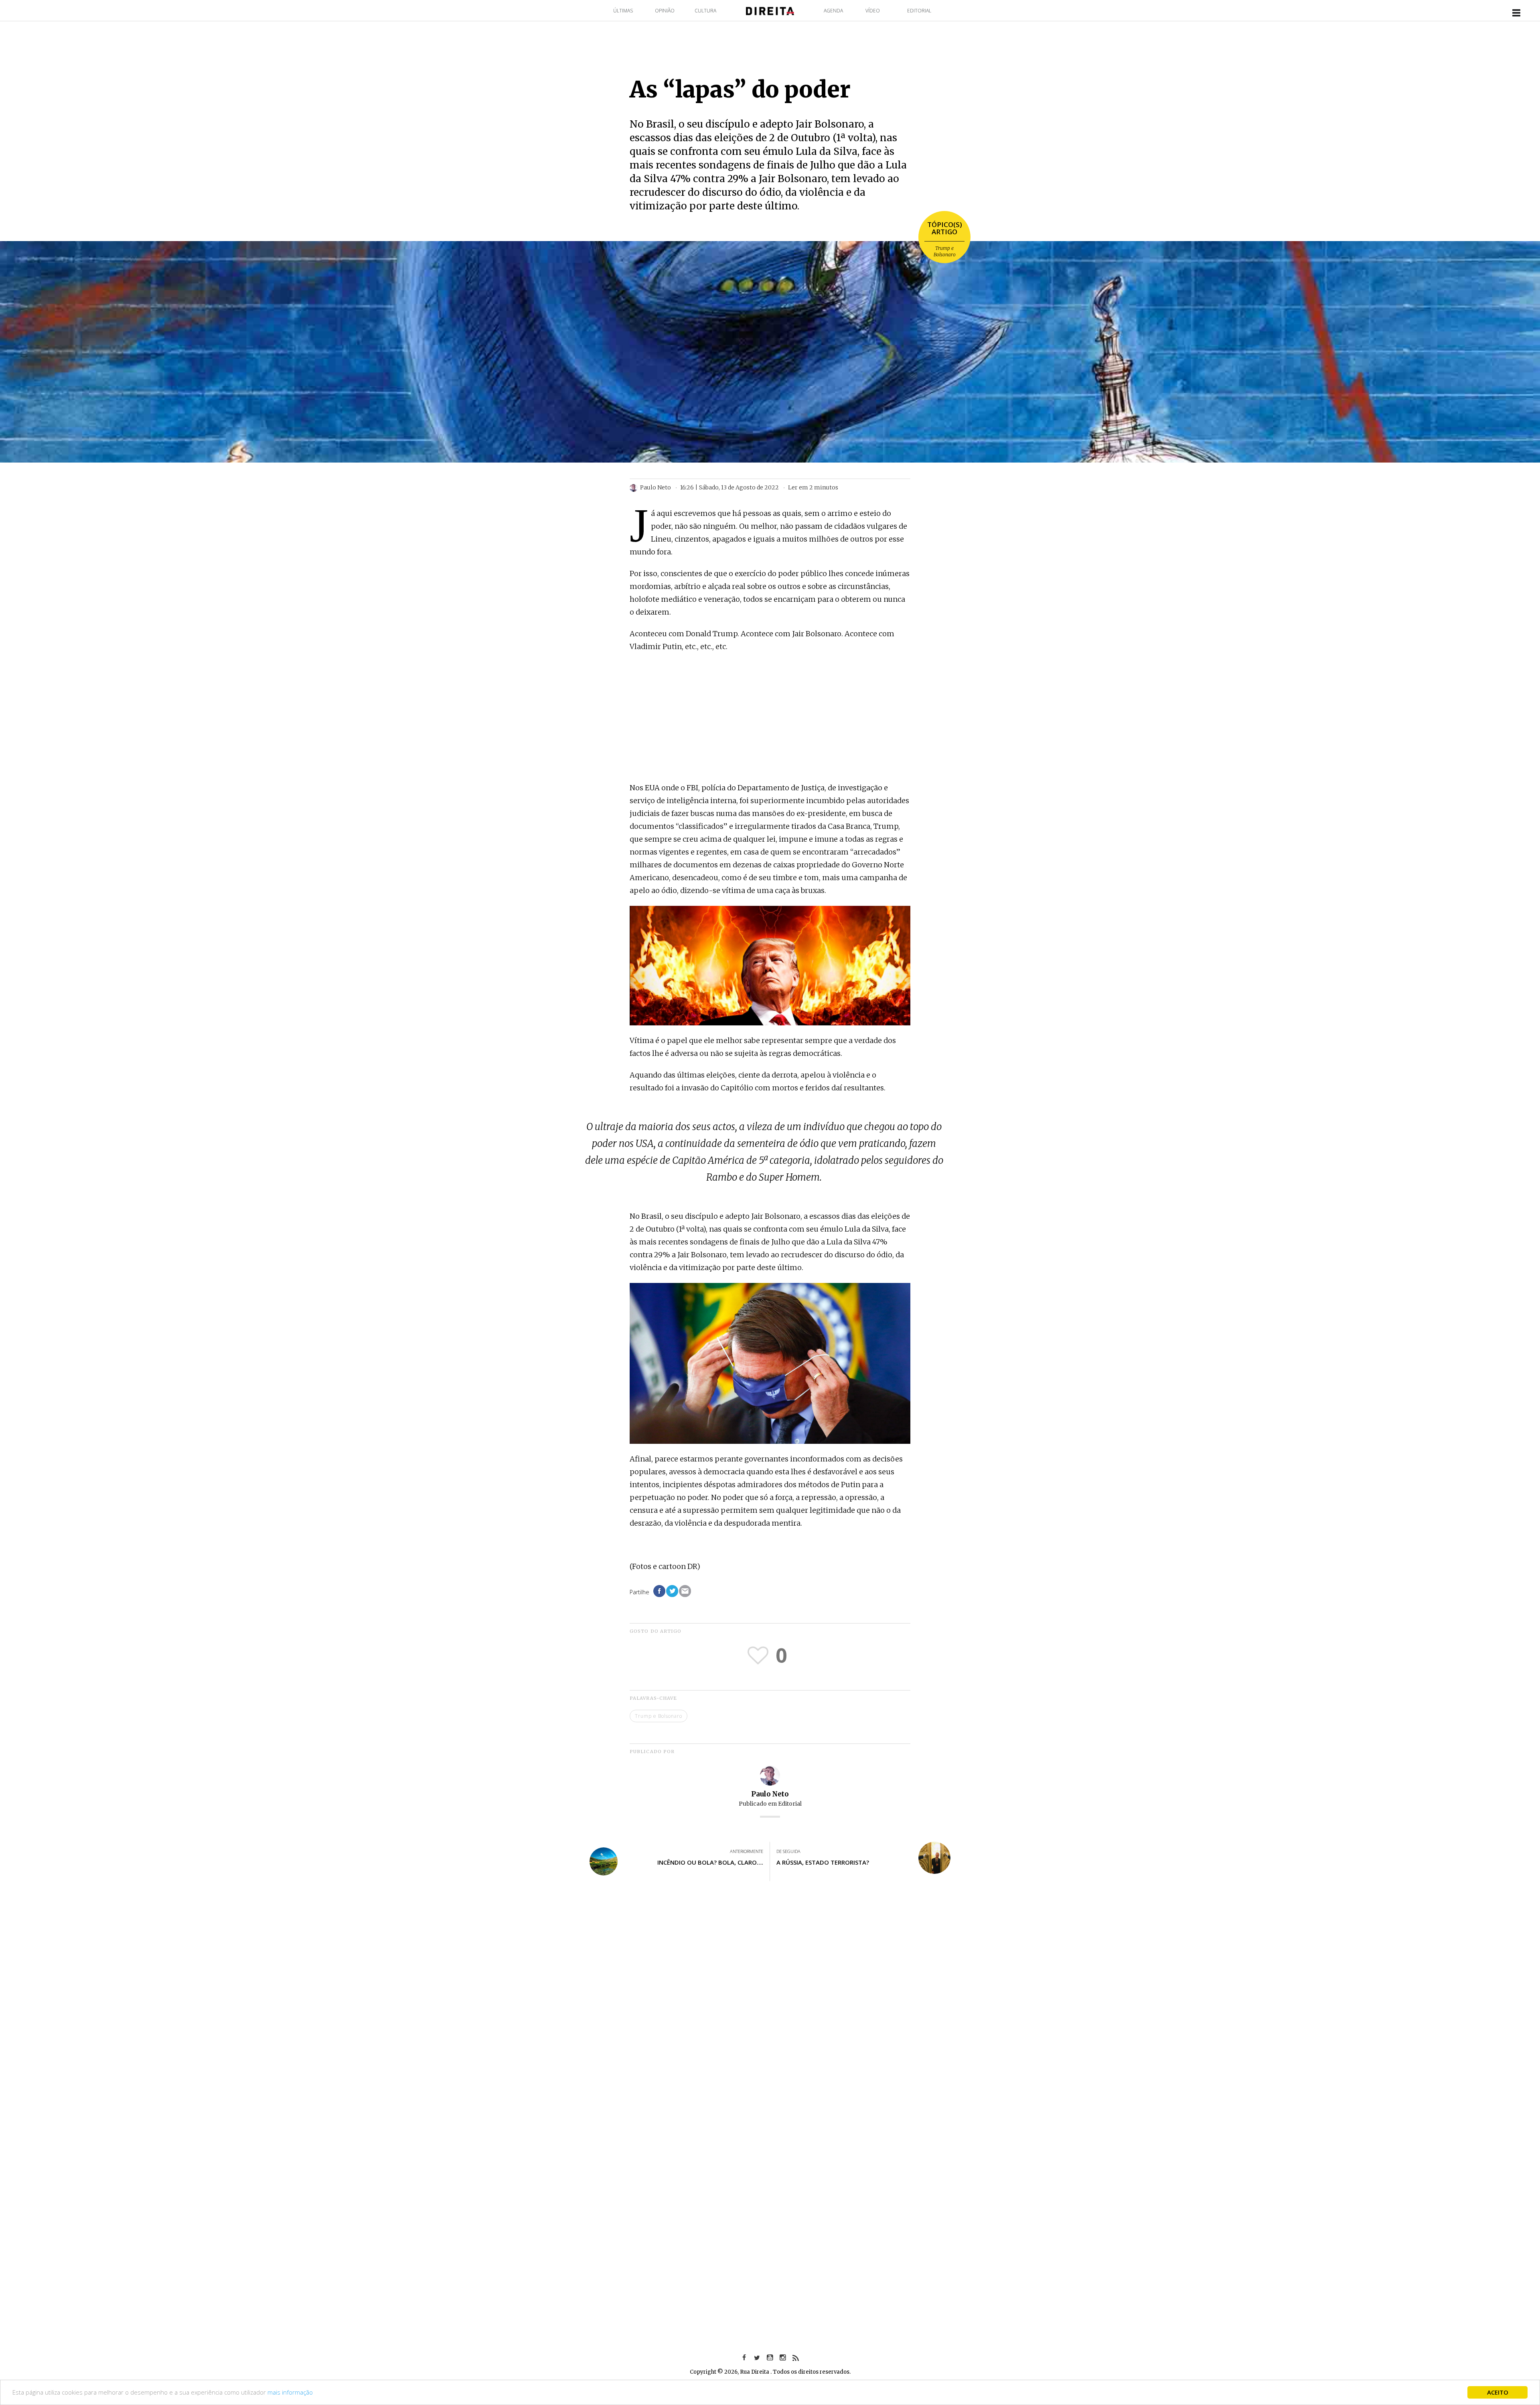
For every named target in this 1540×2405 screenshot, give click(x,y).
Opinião (665, 11)
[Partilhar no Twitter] (672, 1591)
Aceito (1498, 2392)
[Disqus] (770, 2005)
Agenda (833, 11)
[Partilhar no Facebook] (659, 1591)
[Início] (770, 10)
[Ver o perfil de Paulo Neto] (770, 1775)
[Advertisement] (770, 718)
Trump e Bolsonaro (945, 251)
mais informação (290, 2392)
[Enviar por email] (685, 1591)
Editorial (919, 11)
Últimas (623, 11)
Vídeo (873, 11)
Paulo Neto (770, 1794)
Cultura (705, 11)
